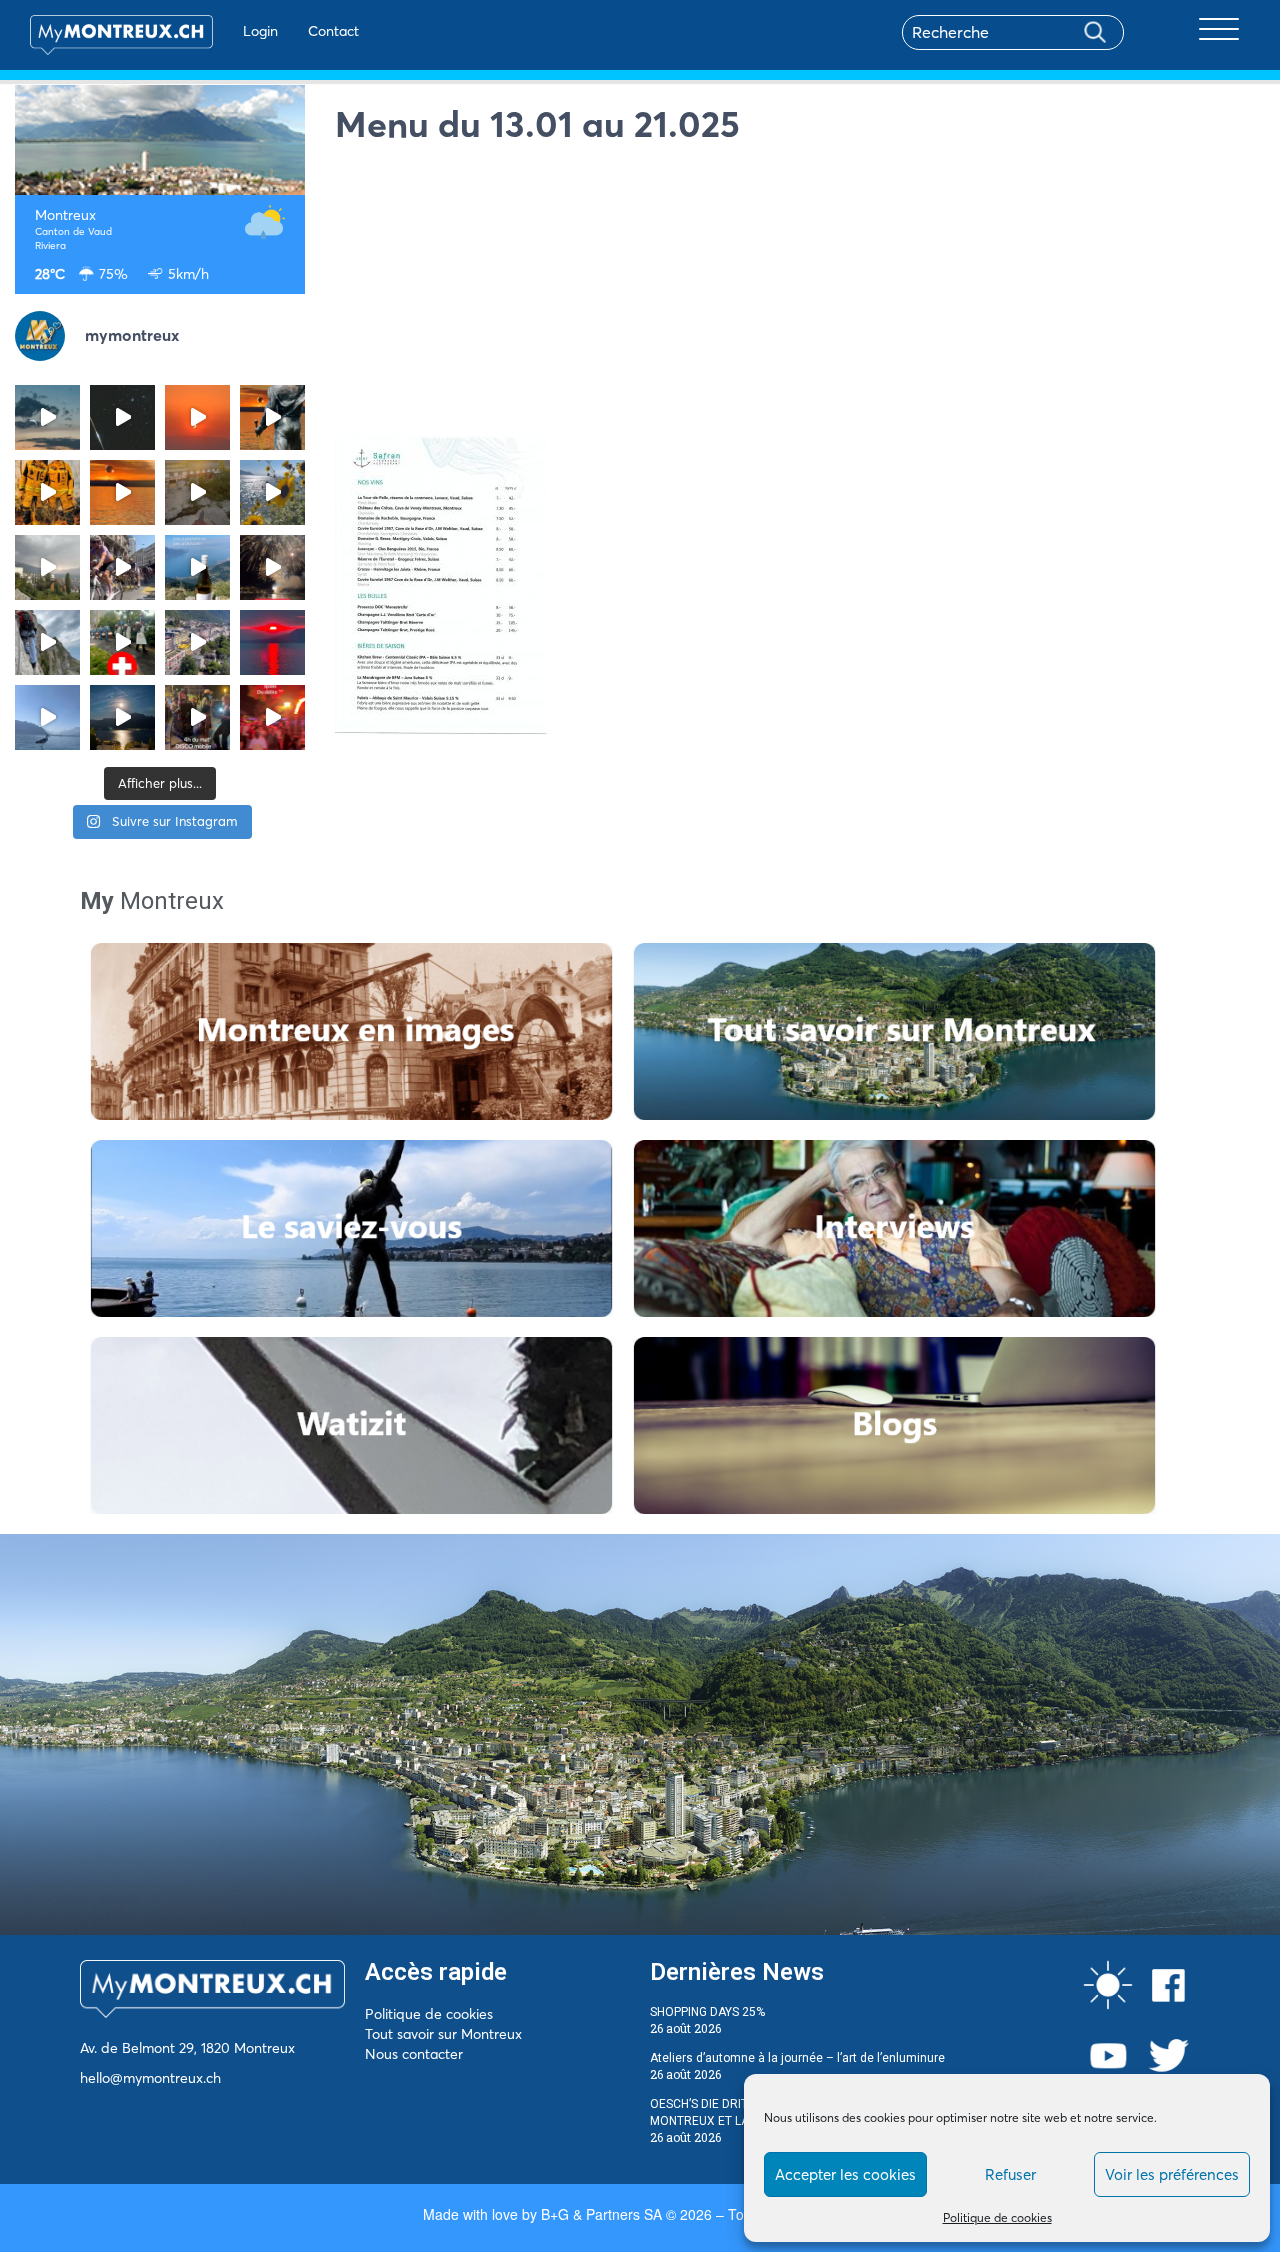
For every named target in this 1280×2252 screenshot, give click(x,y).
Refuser (1010, 2174)
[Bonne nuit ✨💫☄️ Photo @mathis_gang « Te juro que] (122, 717)
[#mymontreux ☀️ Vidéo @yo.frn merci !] (197, 642)
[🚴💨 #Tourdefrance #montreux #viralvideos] (122, 567)
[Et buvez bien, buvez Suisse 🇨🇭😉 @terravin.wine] (197, 567)
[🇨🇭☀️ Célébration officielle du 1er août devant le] (122, 642)
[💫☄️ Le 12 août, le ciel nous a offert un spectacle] (122, 417)
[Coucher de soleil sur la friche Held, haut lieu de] (197, 492)
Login (260, 31)
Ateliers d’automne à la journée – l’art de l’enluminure (797, 2058)
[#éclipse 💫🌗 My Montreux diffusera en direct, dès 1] (122, 492)
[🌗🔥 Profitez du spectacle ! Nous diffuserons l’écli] (272, 417)
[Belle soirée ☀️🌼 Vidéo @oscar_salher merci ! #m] (272, 492)
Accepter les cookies (845, 2174)
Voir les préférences (1172, 2174)
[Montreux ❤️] (197, 717)
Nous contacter (414, 2054)
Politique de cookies (997, 2217)
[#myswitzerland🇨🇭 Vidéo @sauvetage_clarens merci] (272, 567)
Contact (333, 31)
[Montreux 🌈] (272, 717)
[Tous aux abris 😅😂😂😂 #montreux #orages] (47, 567)
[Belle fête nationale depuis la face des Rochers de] (47, 642)
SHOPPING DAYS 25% (707, 2012)
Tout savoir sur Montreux (443, 2034)
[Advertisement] (800, 295)
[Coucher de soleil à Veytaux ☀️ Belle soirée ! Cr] (272, 642)
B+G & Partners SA (601, 2214)
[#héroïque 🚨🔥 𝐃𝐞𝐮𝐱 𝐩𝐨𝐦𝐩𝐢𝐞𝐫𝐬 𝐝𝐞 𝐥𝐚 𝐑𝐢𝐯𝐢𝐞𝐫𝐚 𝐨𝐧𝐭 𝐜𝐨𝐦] (47, 492)
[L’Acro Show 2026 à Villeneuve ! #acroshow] (47, 417)
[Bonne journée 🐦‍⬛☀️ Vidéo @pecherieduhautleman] (47, 717)
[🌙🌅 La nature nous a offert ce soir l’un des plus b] (197, 417)
